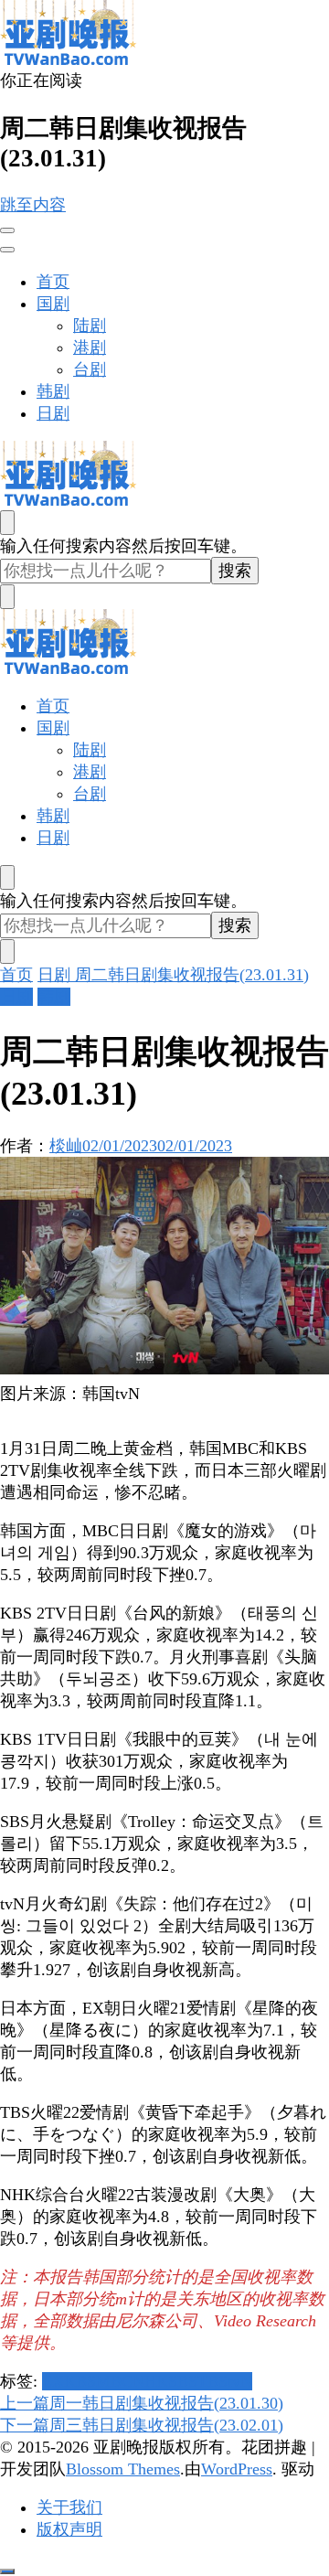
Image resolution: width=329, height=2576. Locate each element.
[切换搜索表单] (7, 523)
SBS (183, 2381)
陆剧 (90, 326)
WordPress (237, 2469)
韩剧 (53, 391)
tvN (240, 2381)
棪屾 (66, 1146)
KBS (80, 2381)
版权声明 (69, 2529)
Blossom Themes (123, 2469)
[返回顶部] (7, 2571)
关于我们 (69, 2507)
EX (53, 2381)
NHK (150, 2381)
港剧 (90, 347)
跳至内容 (33, 205)
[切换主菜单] (7, 230)
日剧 (53, 413)
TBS (212, 2381)
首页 (53, 282)
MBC (114, 2381)
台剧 (90, 369)
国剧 (53, 304)
